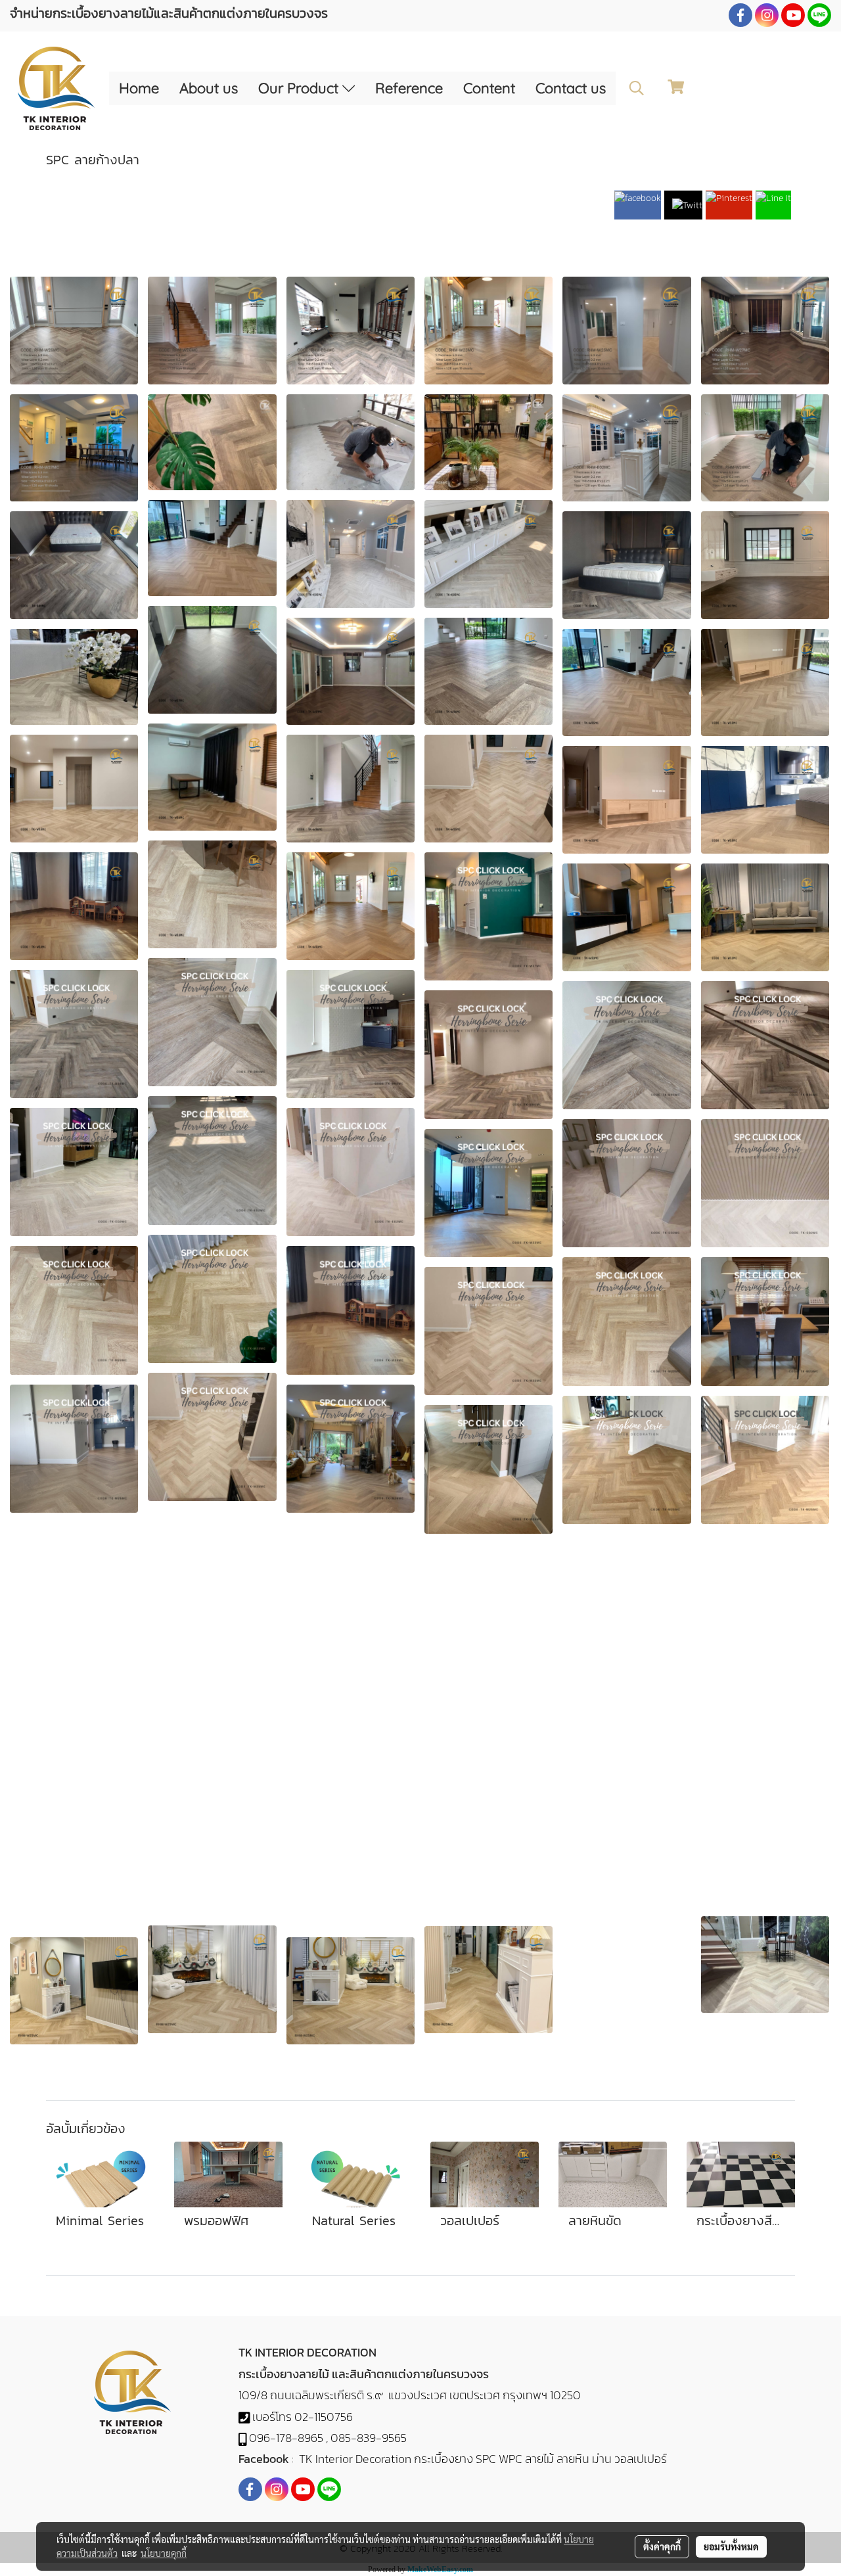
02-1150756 (324, 2417)
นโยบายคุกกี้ (164, 2553)
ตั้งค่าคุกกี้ (662, 2546)
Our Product (300, 88)
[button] (637, 88)
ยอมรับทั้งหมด (731, 2546)
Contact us (571, 88)
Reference (409, 88)
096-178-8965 (286, 2438)
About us (209, 88)
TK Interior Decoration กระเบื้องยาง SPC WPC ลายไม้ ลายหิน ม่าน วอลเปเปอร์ (483, 2459)
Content (489, 88)
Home (139, 88)
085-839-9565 (369, 2438)
